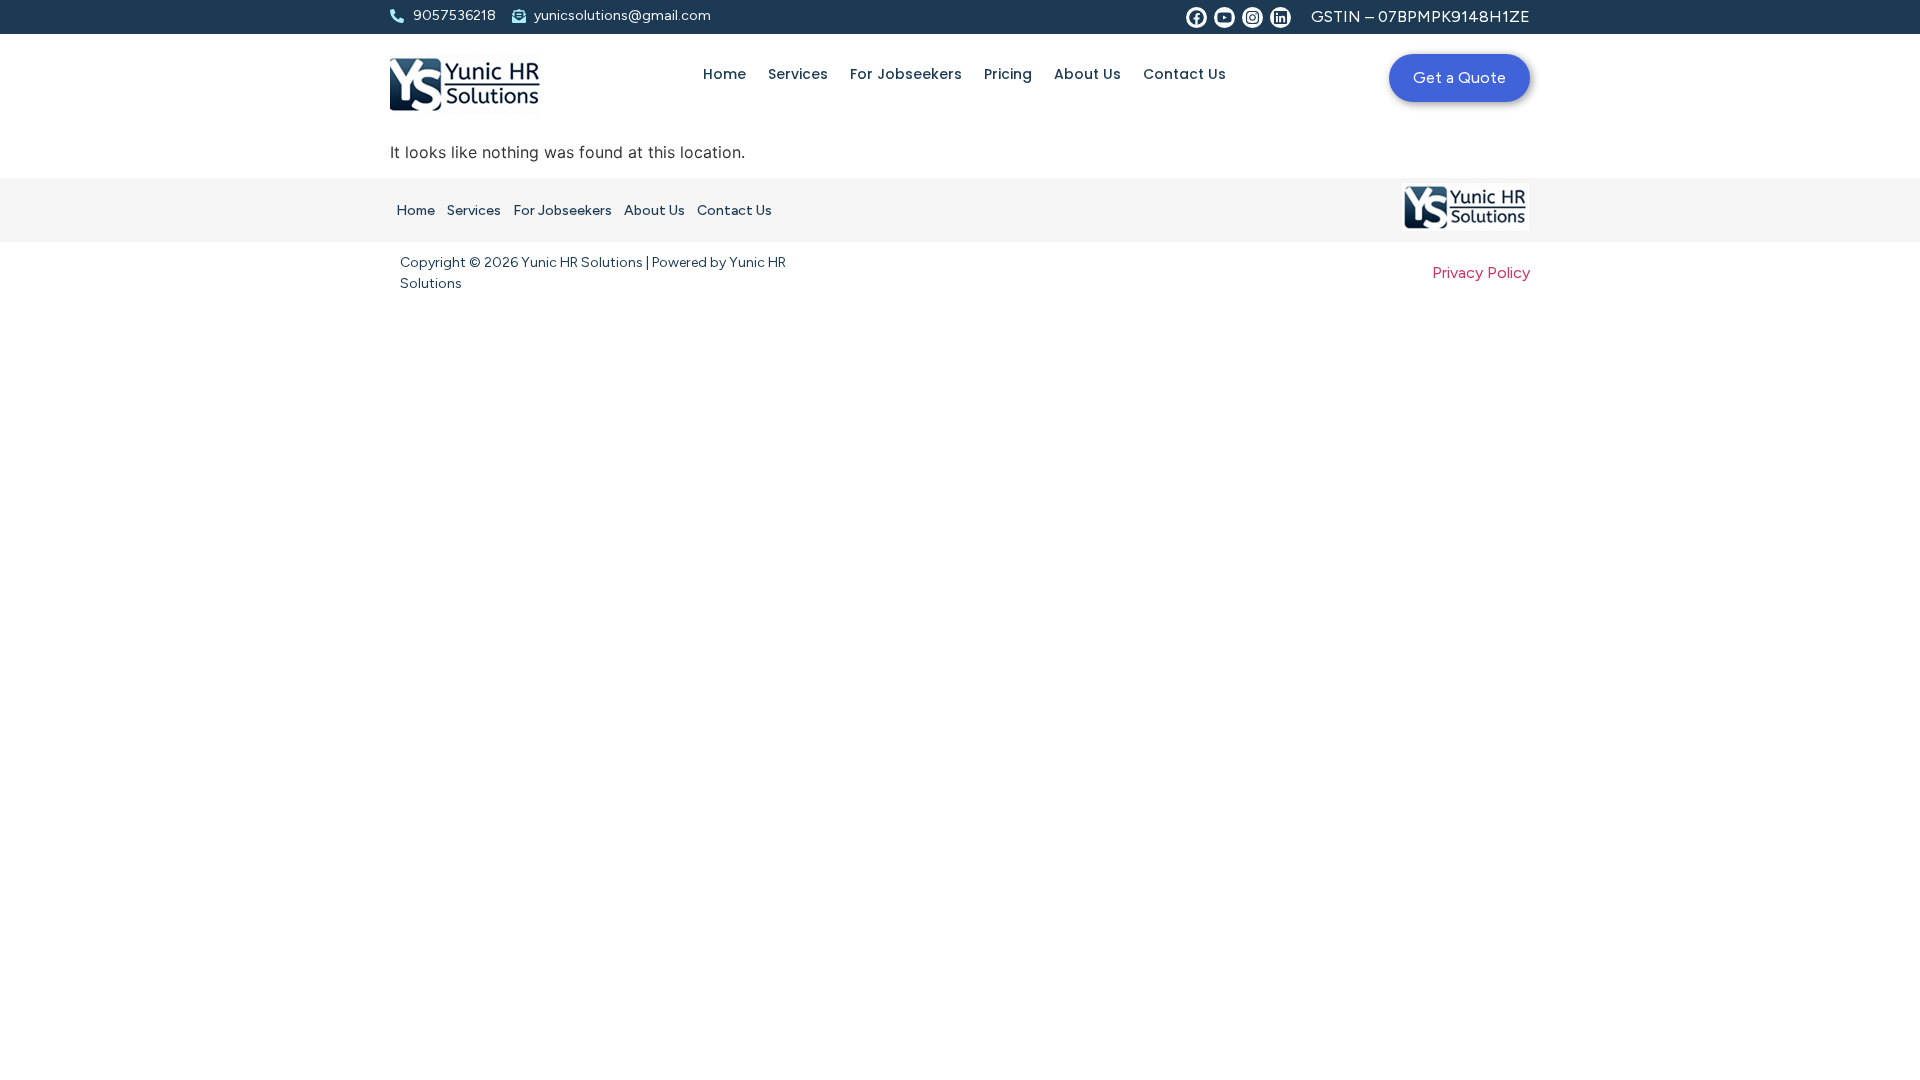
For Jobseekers (906, 74)
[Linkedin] (1280, 17)
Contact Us (1184, 74)
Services (798, 74)
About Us (1087, 74)
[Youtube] (1224, 17)
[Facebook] (1196, 17)
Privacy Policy (1481, 272)
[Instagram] (1252, 17)
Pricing (1008, 74)
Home (724, 74)
